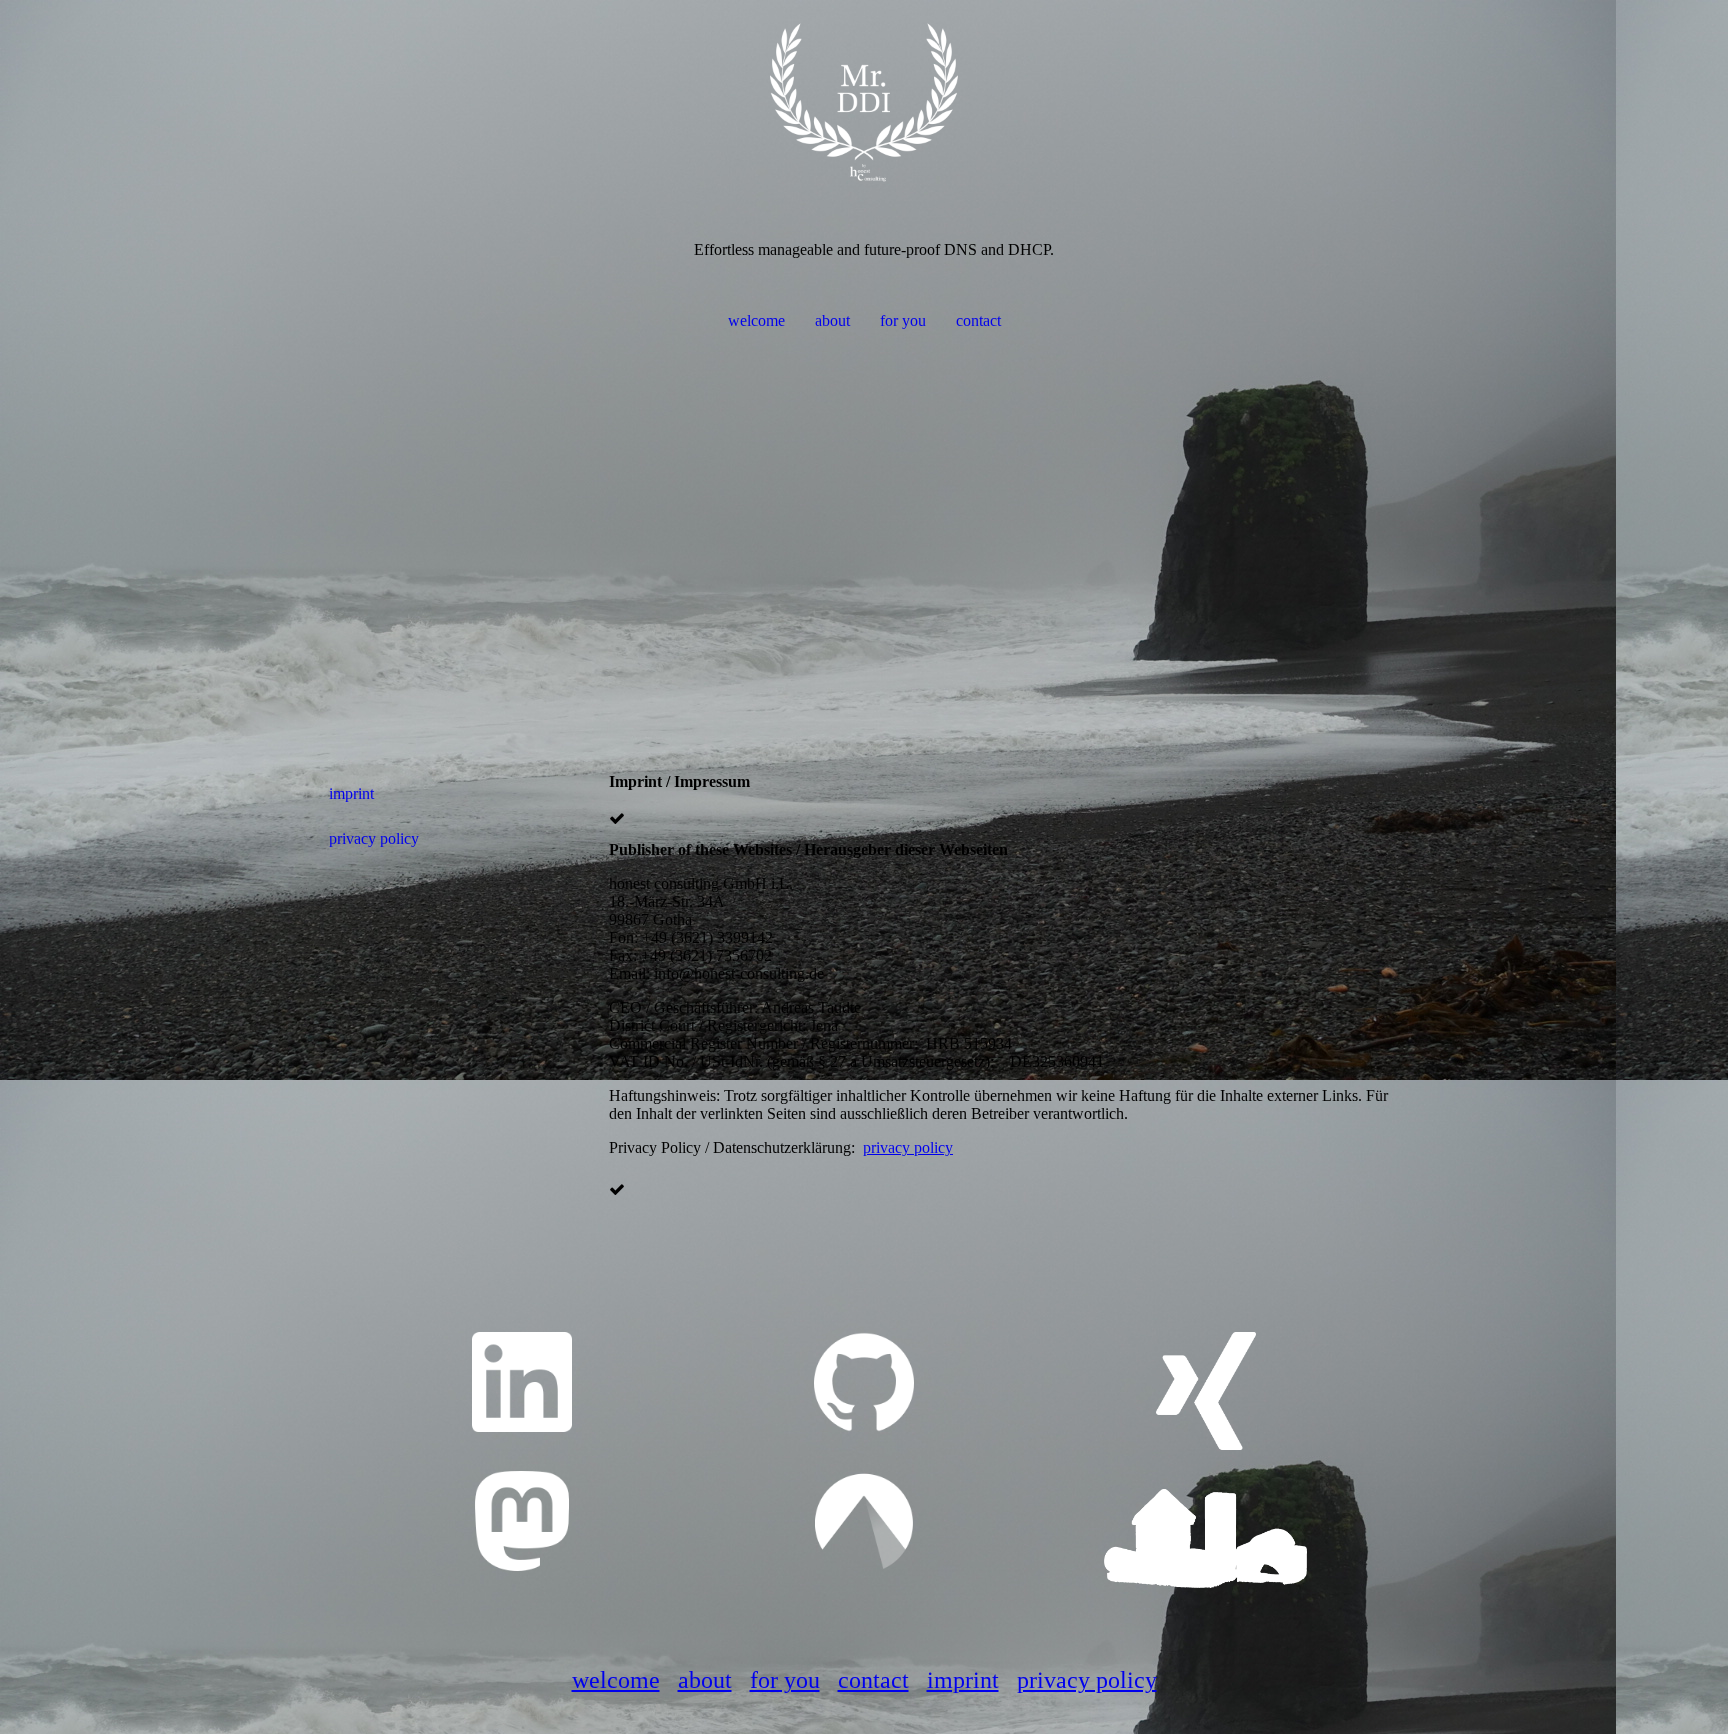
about (832, 320)
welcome (756, 320)
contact (978, 320)
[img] (864, 100)
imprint (351, 793)
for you (903, 320)
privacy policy (374, 838)
